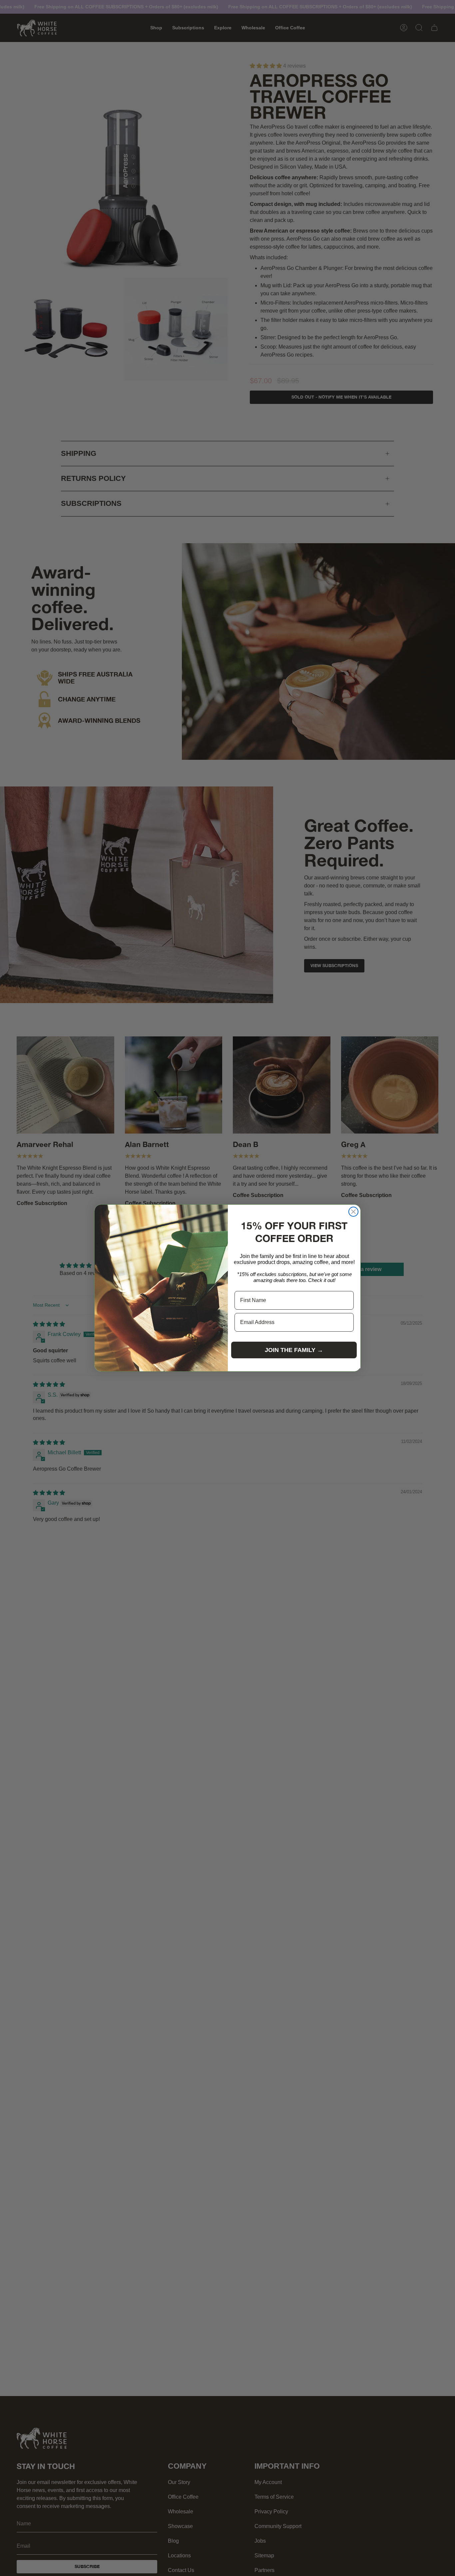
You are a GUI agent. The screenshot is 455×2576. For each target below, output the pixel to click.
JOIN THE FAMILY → (294, 1350)
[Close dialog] (353, 1212)
